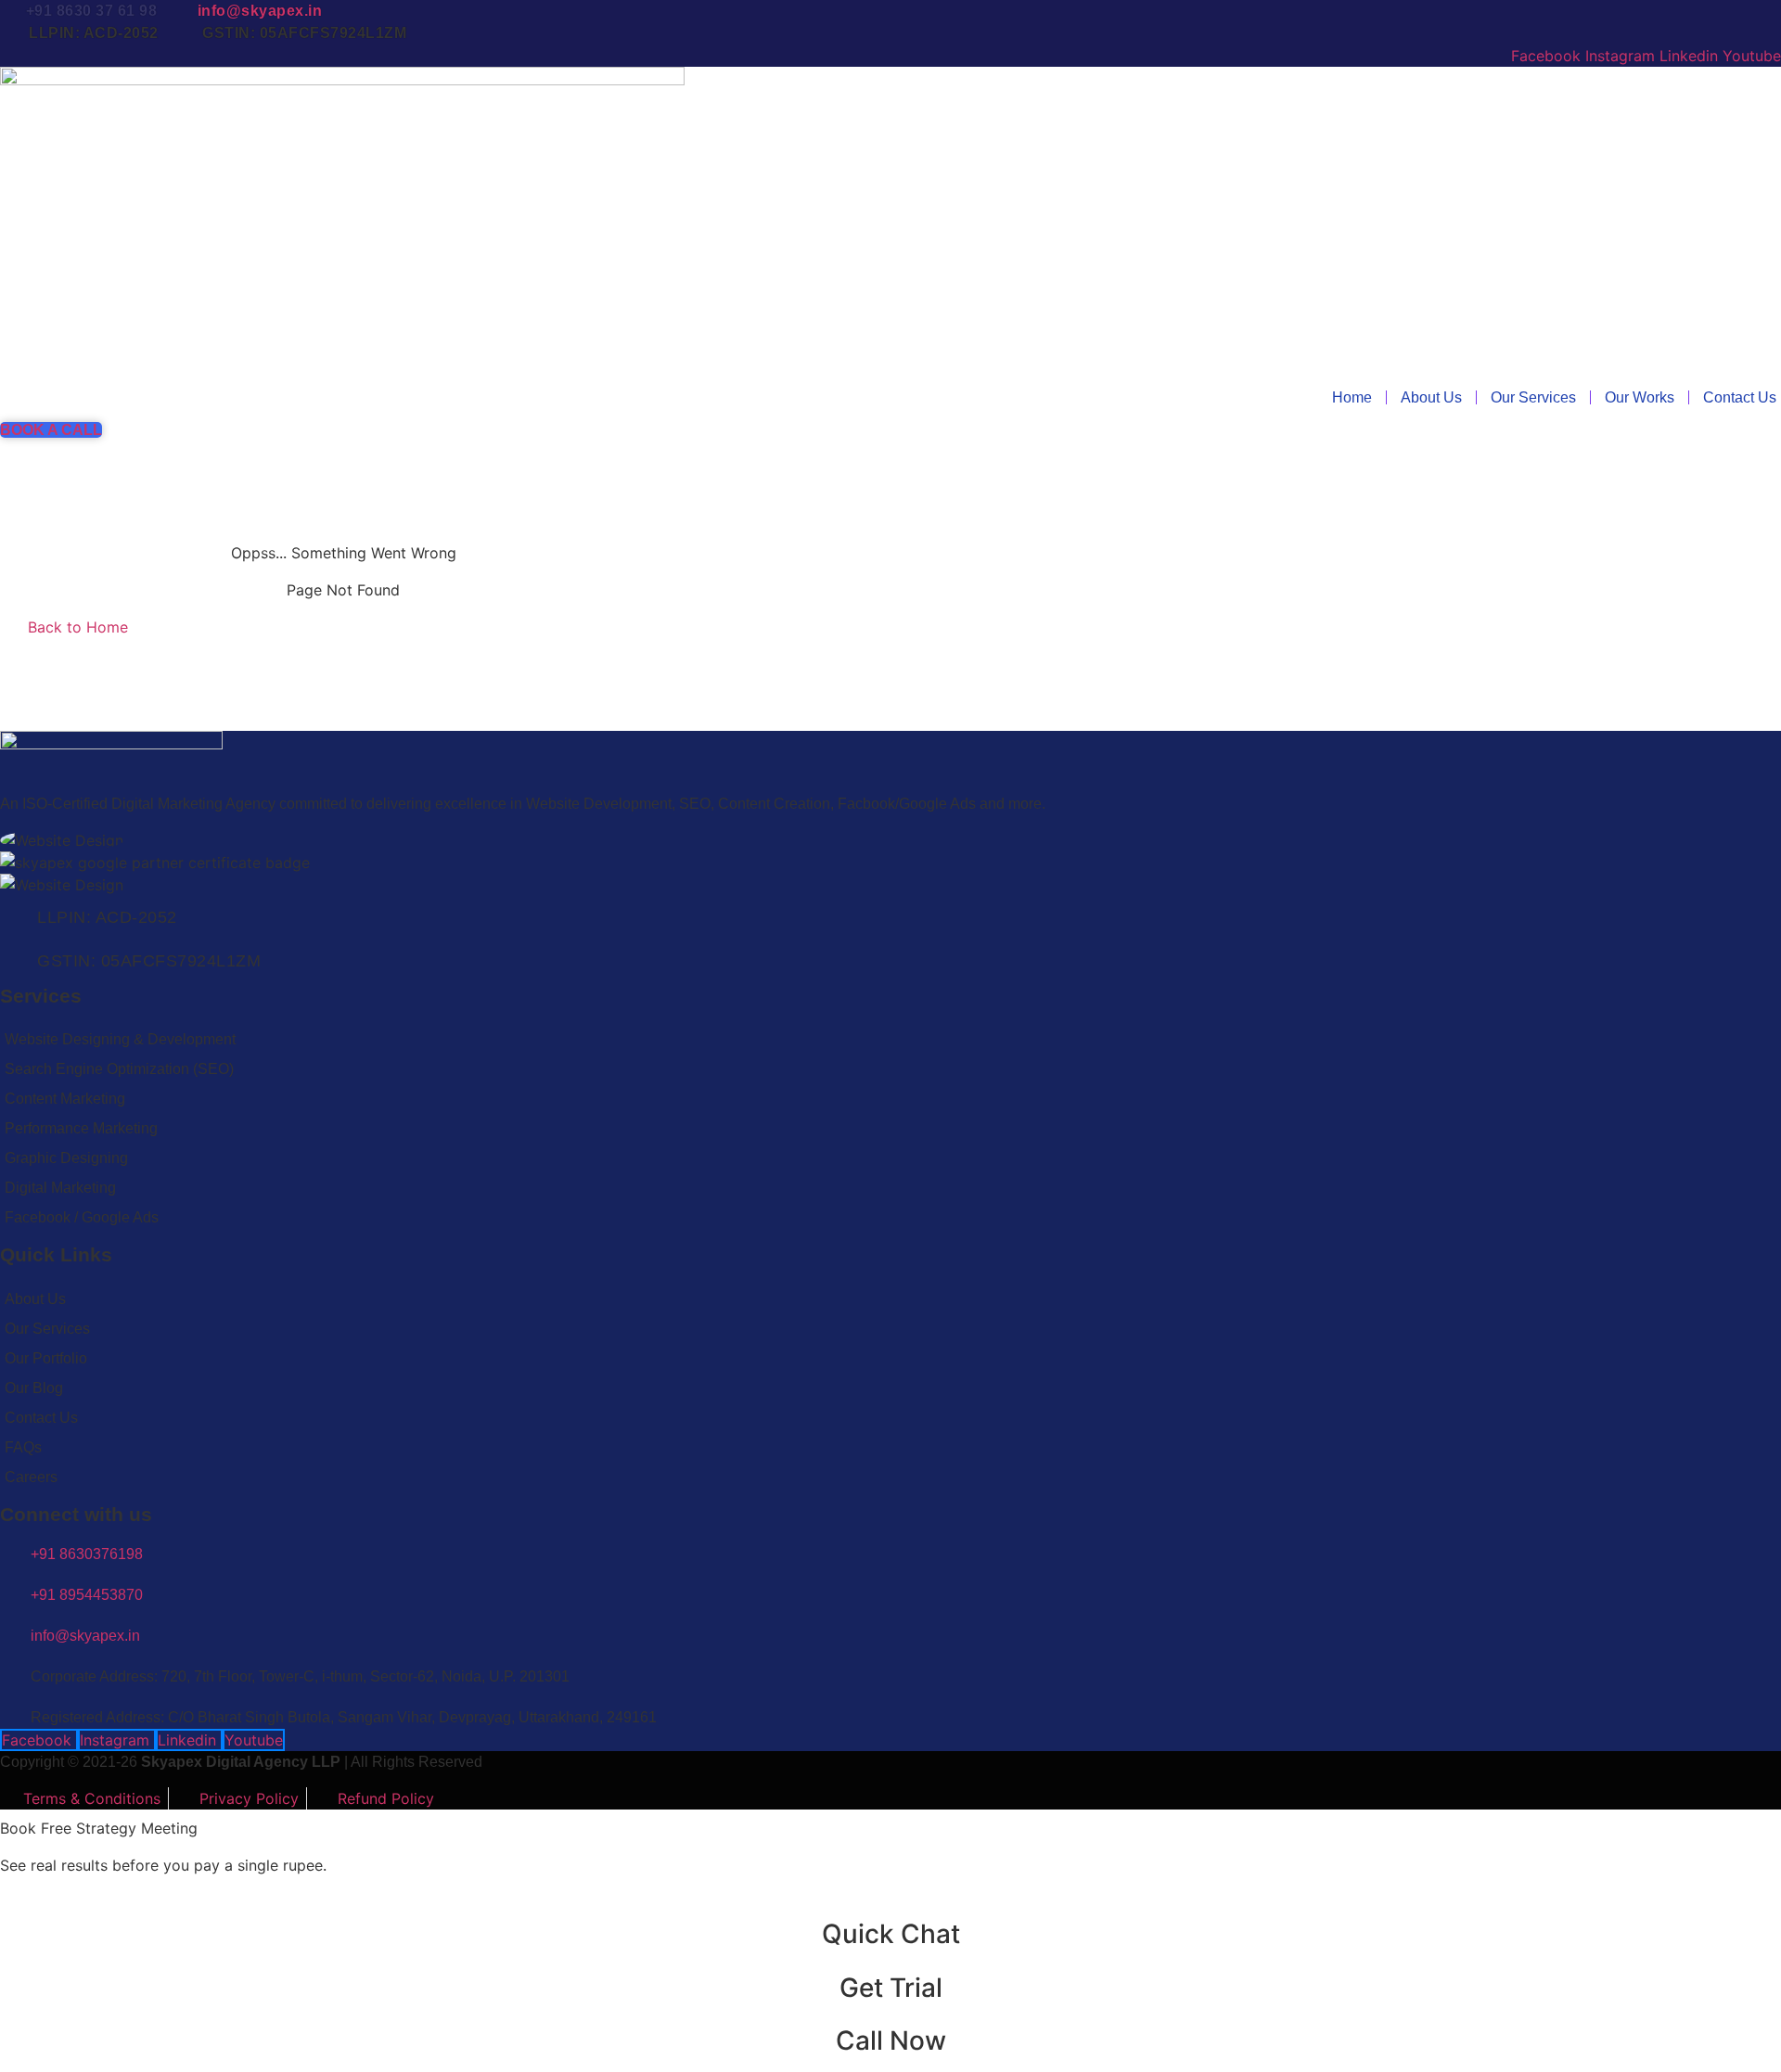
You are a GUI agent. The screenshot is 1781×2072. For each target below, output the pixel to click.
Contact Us (1740, 397)
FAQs (23, 1447)
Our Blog (34, 1388)
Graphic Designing (66, 1158)
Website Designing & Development (120, 1039)
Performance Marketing (81, 1128)
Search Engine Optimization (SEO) (119, 1069)
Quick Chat (891, 1934)
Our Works (1640, 397)
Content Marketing (65, 1099)
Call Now (891, 2040)
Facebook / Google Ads (82, 1217)
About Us (1431, 397)
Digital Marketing (60, 1188)
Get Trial (891, 1988)
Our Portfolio (46, 1358)
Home (1352, 397)
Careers (31, 1477)
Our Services (1533, 397)
